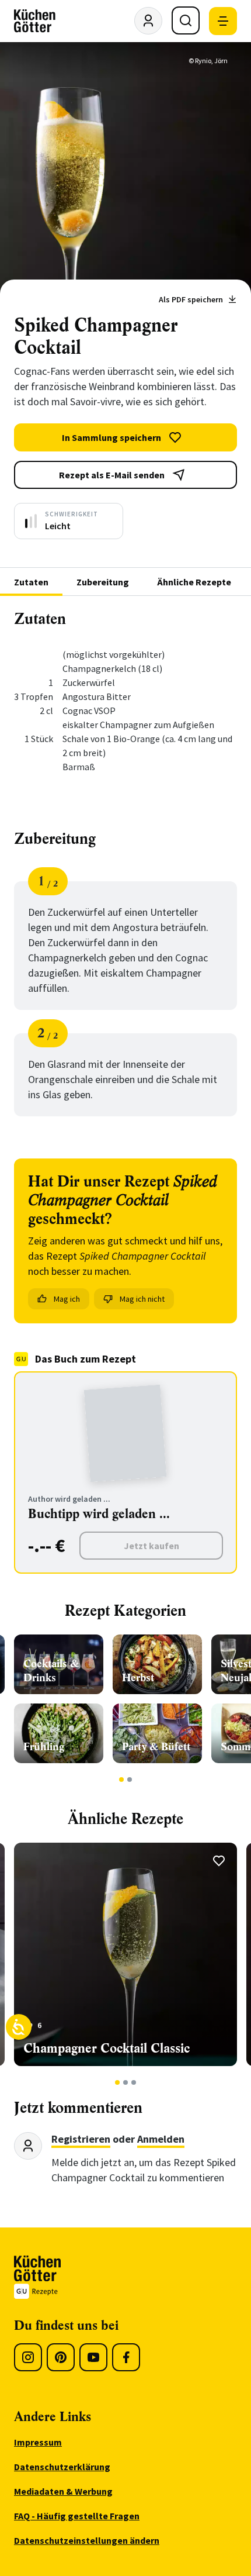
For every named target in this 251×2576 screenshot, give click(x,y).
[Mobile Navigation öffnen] (223, 21)
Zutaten (31, 582)
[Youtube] (93, 2357)
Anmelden (161, 2139)
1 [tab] (122, 1780)
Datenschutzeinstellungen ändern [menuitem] (87, 2540)
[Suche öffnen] (186, 20)
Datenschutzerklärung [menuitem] (62, 2467)
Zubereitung (103, 582)
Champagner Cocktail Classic (107, 2048)
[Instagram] (28, 2357)
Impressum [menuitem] (38, 2442)
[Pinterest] (61, 2357)
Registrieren (81, 2139)
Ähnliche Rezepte (194, 582)
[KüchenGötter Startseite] (35, 21)
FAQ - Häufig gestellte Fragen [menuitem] (77, 2516)
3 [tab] (134, 2082)
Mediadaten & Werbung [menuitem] (63, 2491)
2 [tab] (130, 1780)
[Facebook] (126, 2357)
